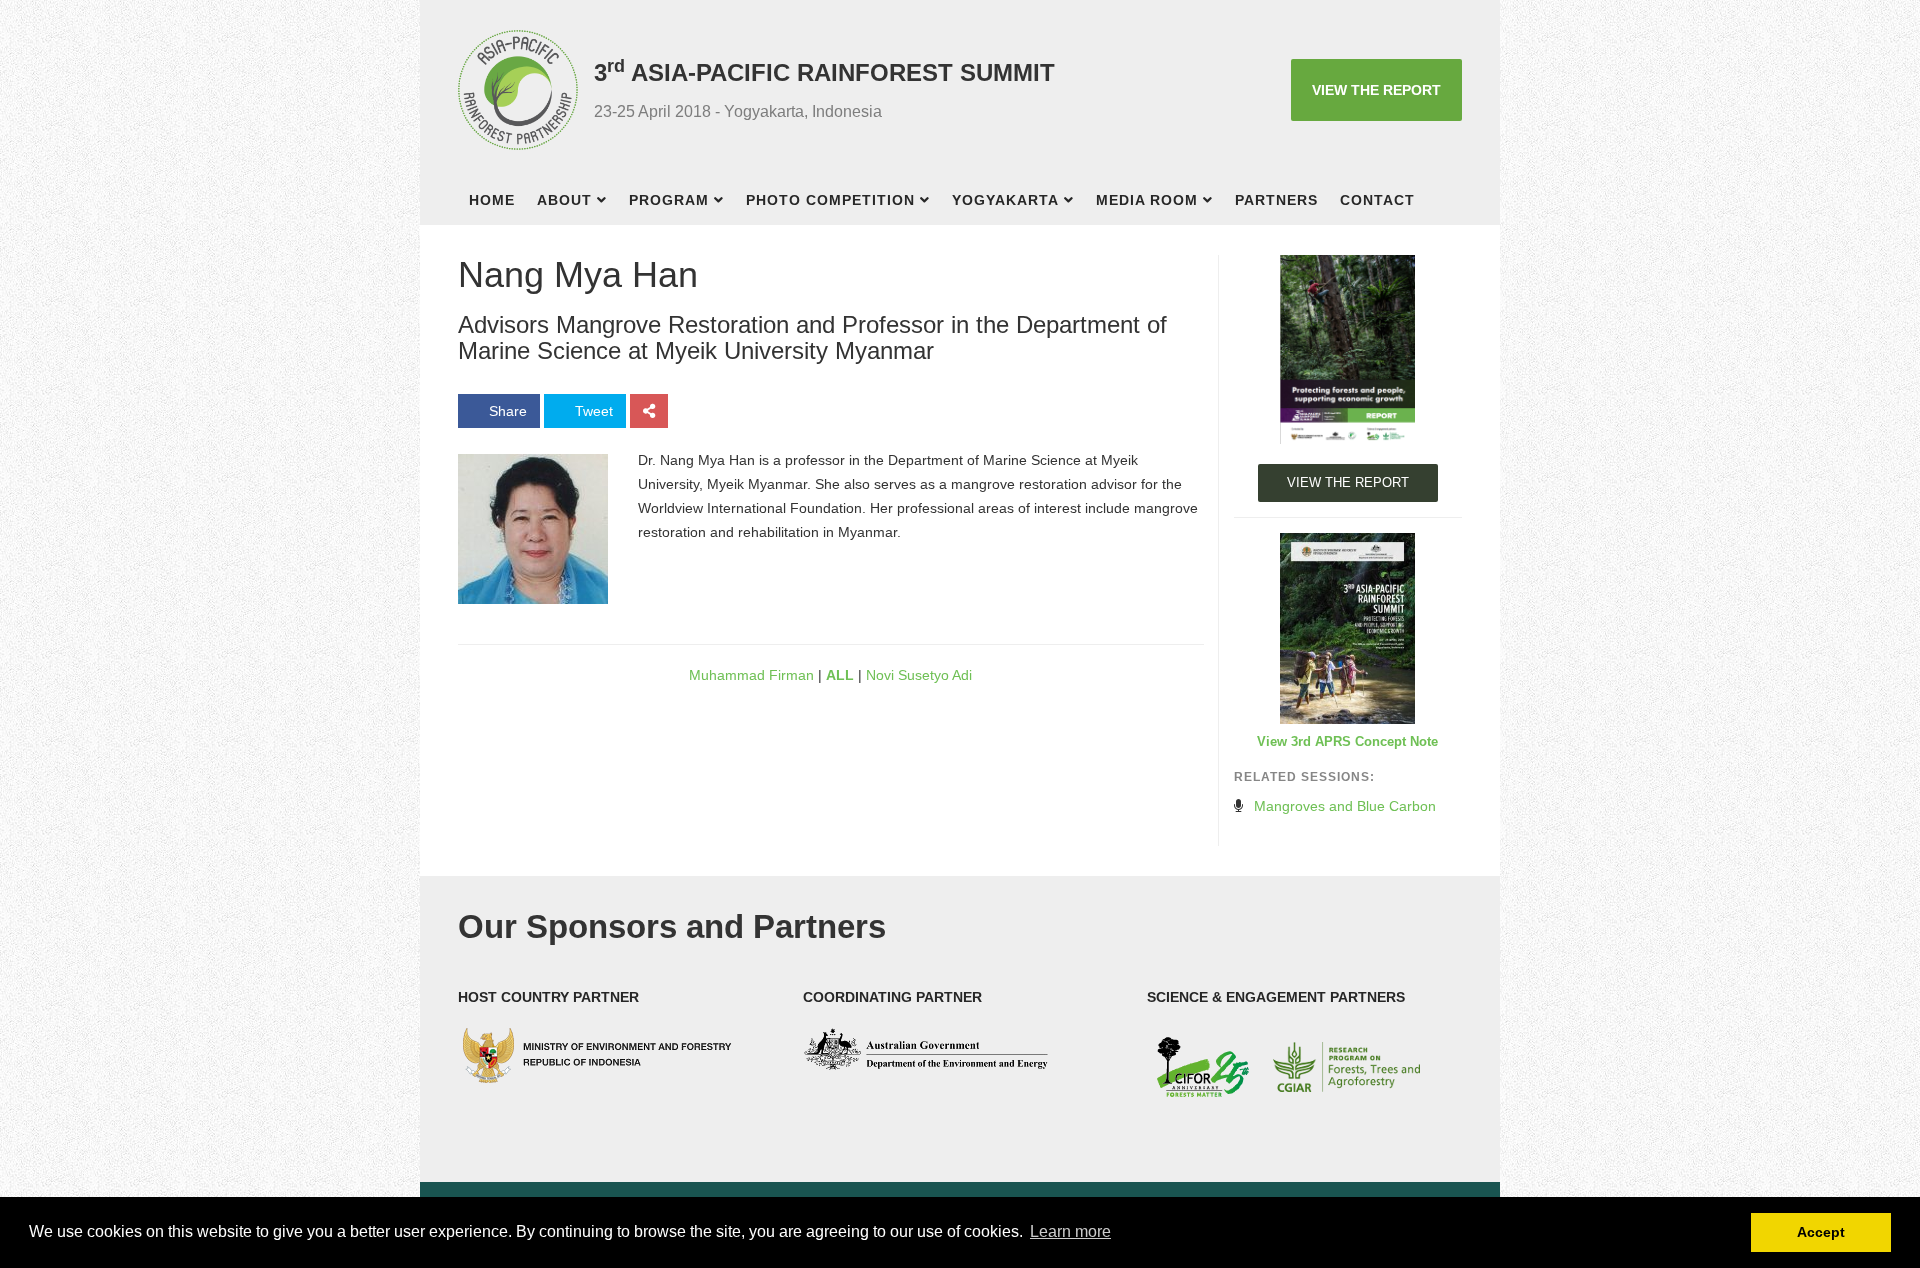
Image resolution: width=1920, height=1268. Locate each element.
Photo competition (830, 200)
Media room (1147, 200)
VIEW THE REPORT (1376, 90)
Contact (1377, 200)
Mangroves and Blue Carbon (1345, 806)
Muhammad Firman (749, 675)
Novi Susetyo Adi (921, 675)
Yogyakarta (1005, 200)
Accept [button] (1821, 1232)
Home (492, 200)
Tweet (592, 411)
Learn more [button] (1070, 1231)
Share (506, 411)
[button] (607, 202)
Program (669, 200)
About (564, 200)
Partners (1276, 200)
